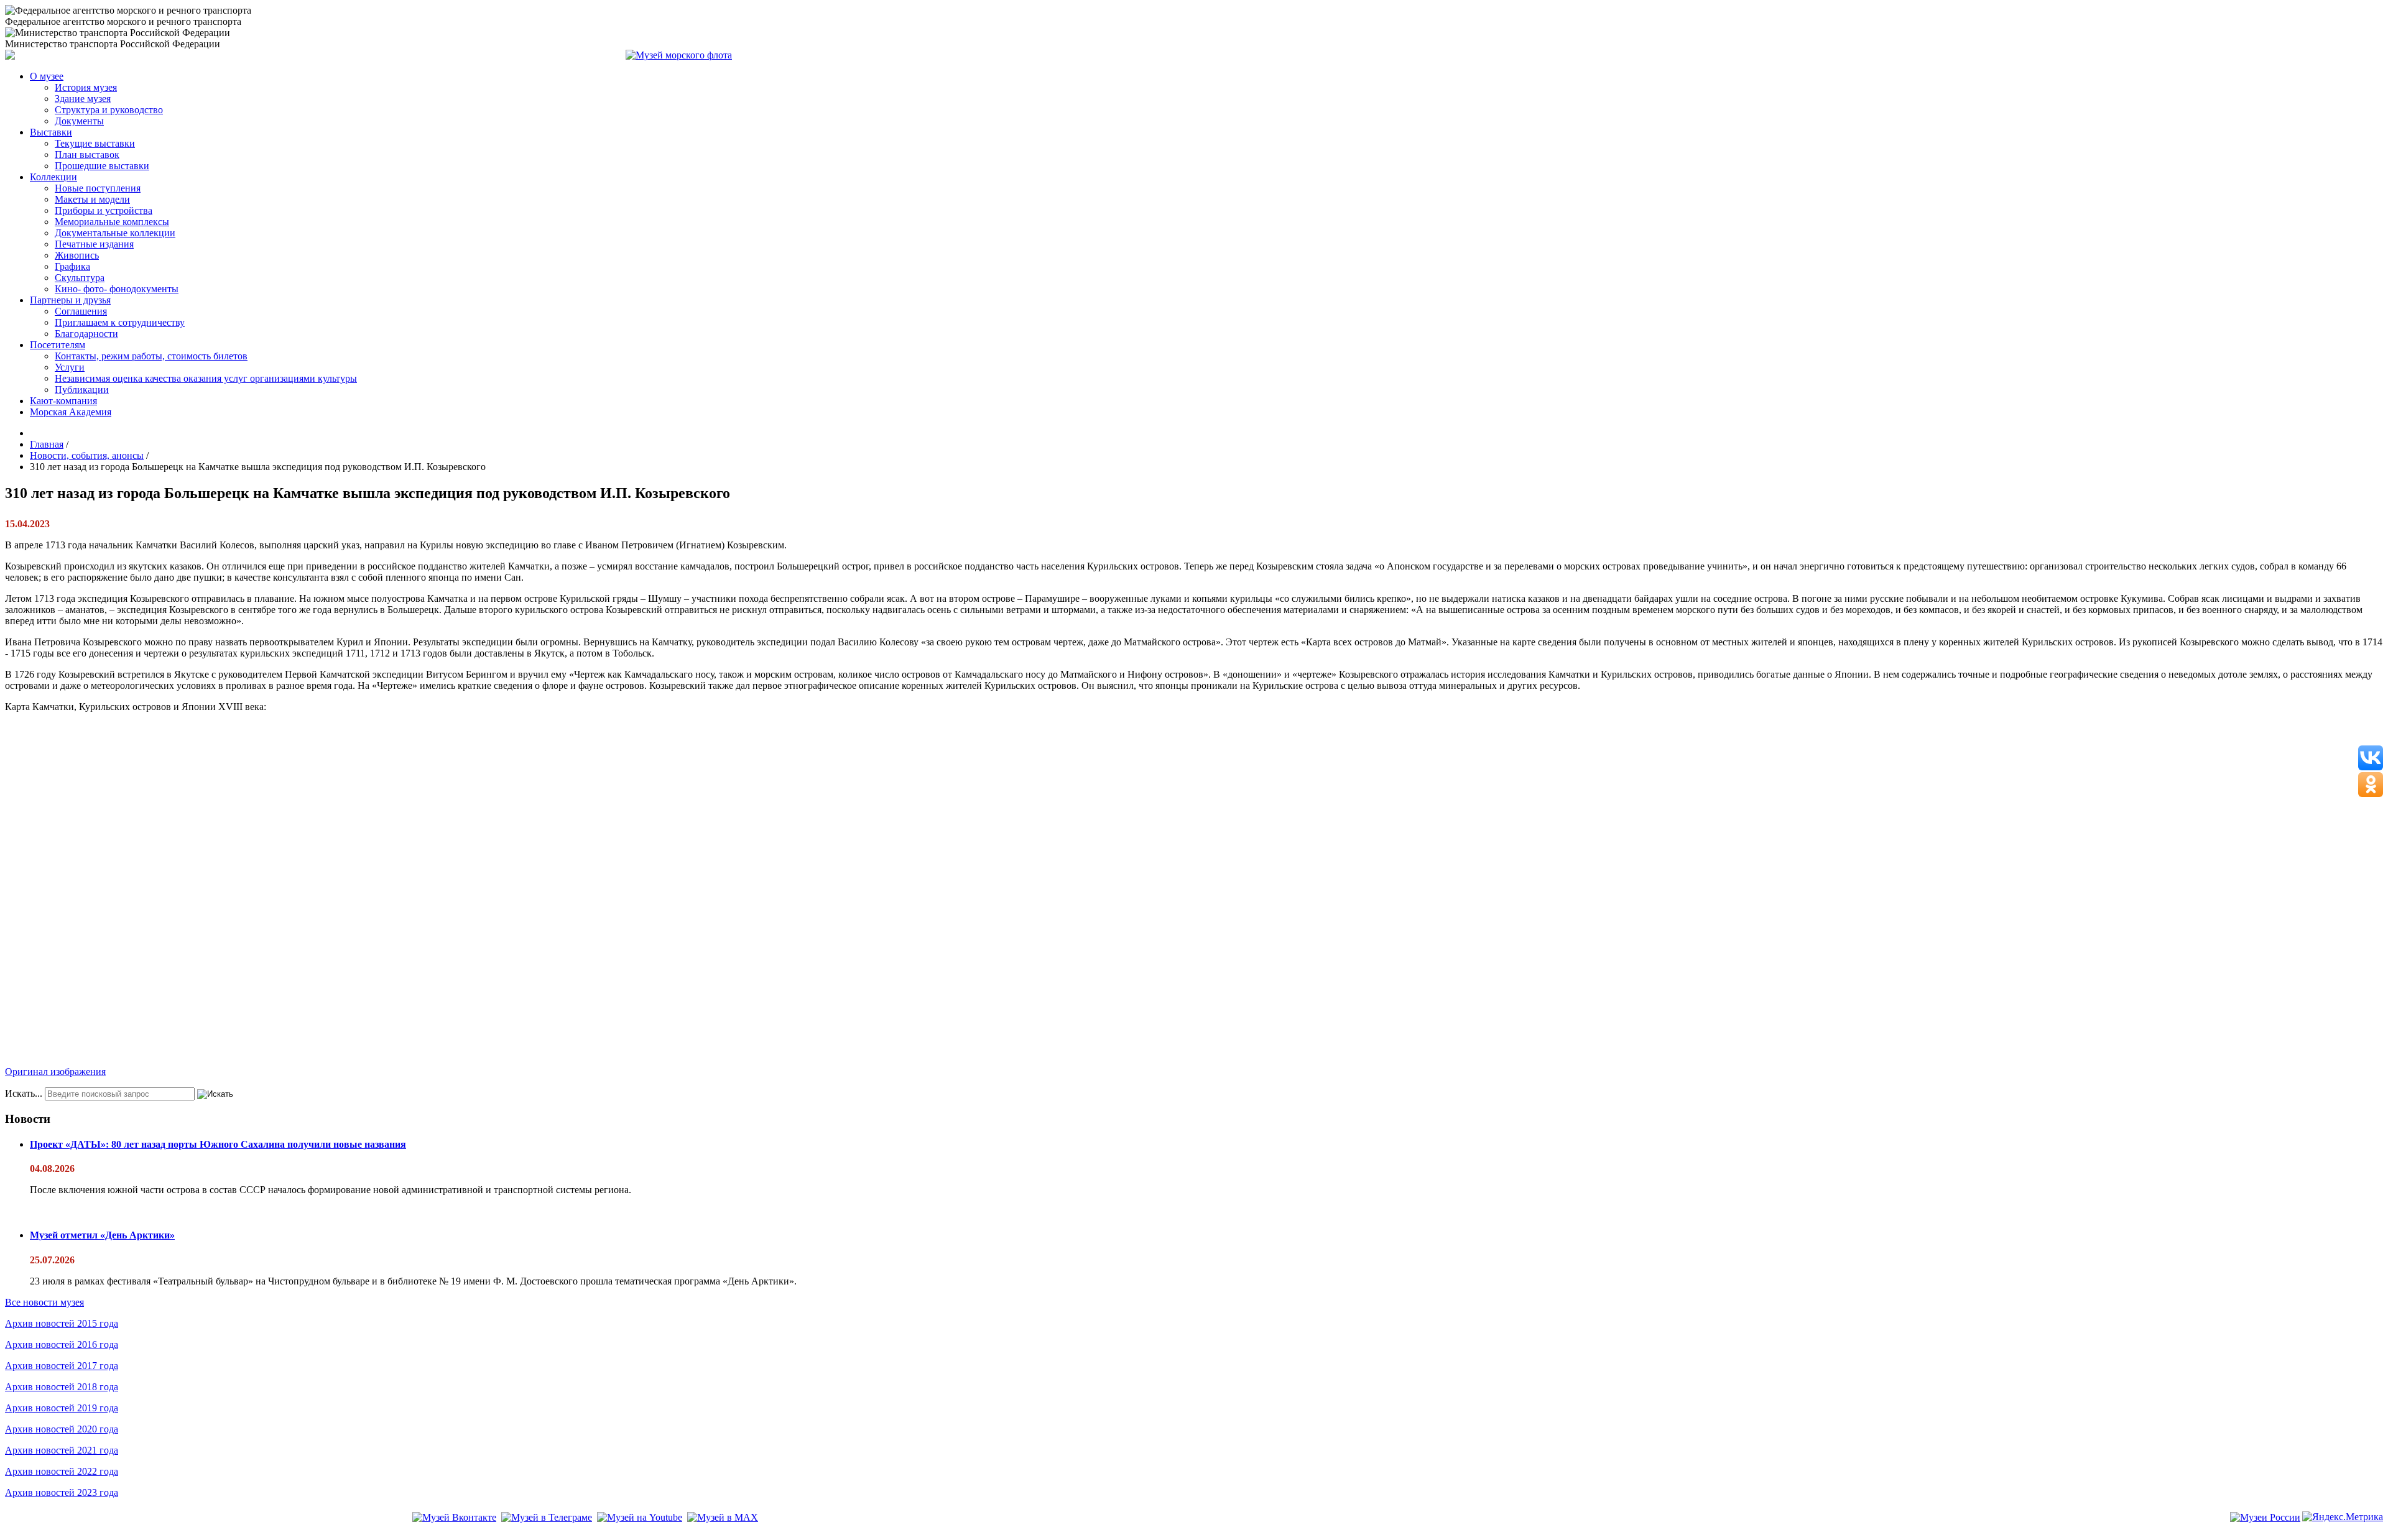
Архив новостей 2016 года (62, 1344)
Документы (79, 121)
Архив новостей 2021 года (62, 1450)
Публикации (82, 390)
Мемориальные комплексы (112, 222)
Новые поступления (98, 188)
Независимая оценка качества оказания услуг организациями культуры (206, 378)
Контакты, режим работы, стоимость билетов (151, 356)
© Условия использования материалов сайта (74, 1535)
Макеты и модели (92, 199)
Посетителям (58, 345)
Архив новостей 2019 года (62, 1408)
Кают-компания (63, 401)
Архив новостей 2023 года (62, 1492)
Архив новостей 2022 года (62, 1471)
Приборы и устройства (104, 210)
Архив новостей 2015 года (62, 1323)
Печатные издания (94, 244)
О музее (47, 76)
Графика (72, 266)
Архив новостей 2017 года (62, 1366)
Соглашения (81, 311)
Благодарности (86, 334)
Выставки (51, 132)
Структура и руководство (109, 110)
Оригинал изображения (55, 1072)
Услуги (70, 367)
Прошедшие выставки (102, 166)
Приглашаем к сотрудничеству (120, 322)
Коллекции (53, 177)
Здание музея (83, 99)
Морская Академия (71, 412)
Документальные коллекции (115, 233)
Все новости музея (44, 1302)
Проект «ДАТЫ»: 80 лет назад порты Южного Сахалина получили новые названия (218, 1144)
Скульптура (80, 278)
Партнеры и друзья (70, 300)
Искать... (24, 1093)
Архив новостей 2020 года (62, 1429)
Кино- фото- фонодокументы (117, 289)
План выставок (87, 154)
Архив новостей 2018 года (62, 1387)
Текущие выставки (95, 143)
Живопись (77, 255)
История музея (86, 87)
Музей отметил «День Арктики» (102, 1235)
